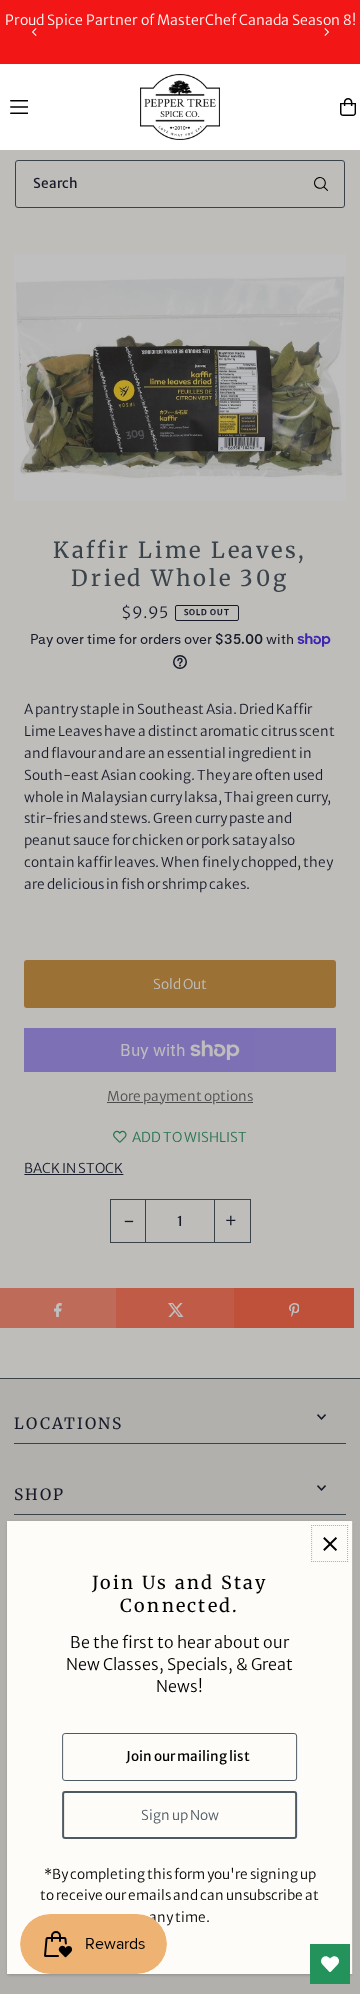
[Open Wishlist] (330, 1964)
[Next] (326, 32)
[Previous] (35, 32)
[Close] (330, 1543)
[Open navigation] (65, 106)
